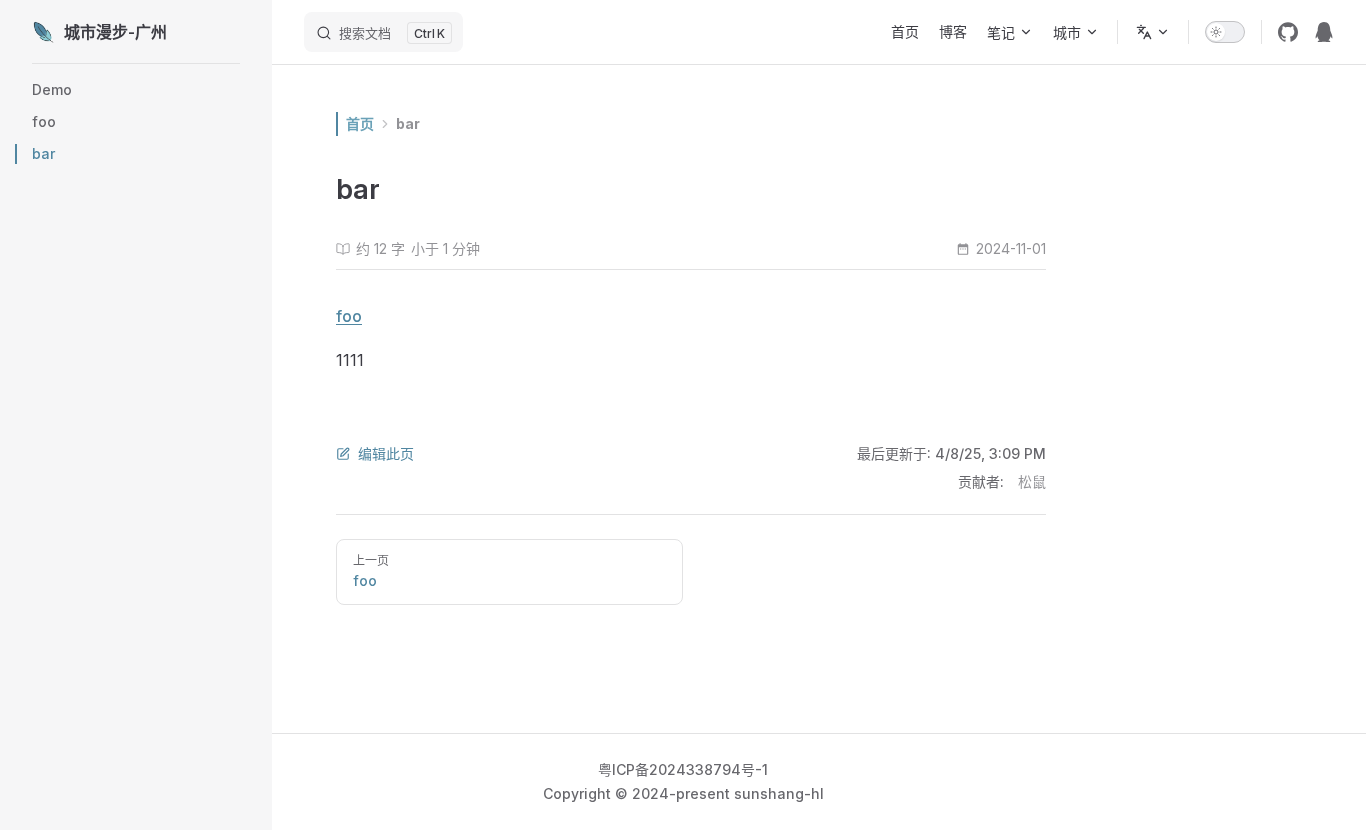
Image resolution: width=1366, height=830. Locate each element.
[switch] (1225, 32)
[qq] (1324, 32)
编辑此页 (386, 453)
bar (408, 123)
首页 (360, 123)
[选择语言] (1153, 32)
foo (349, 316)
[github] (1288, 32)
